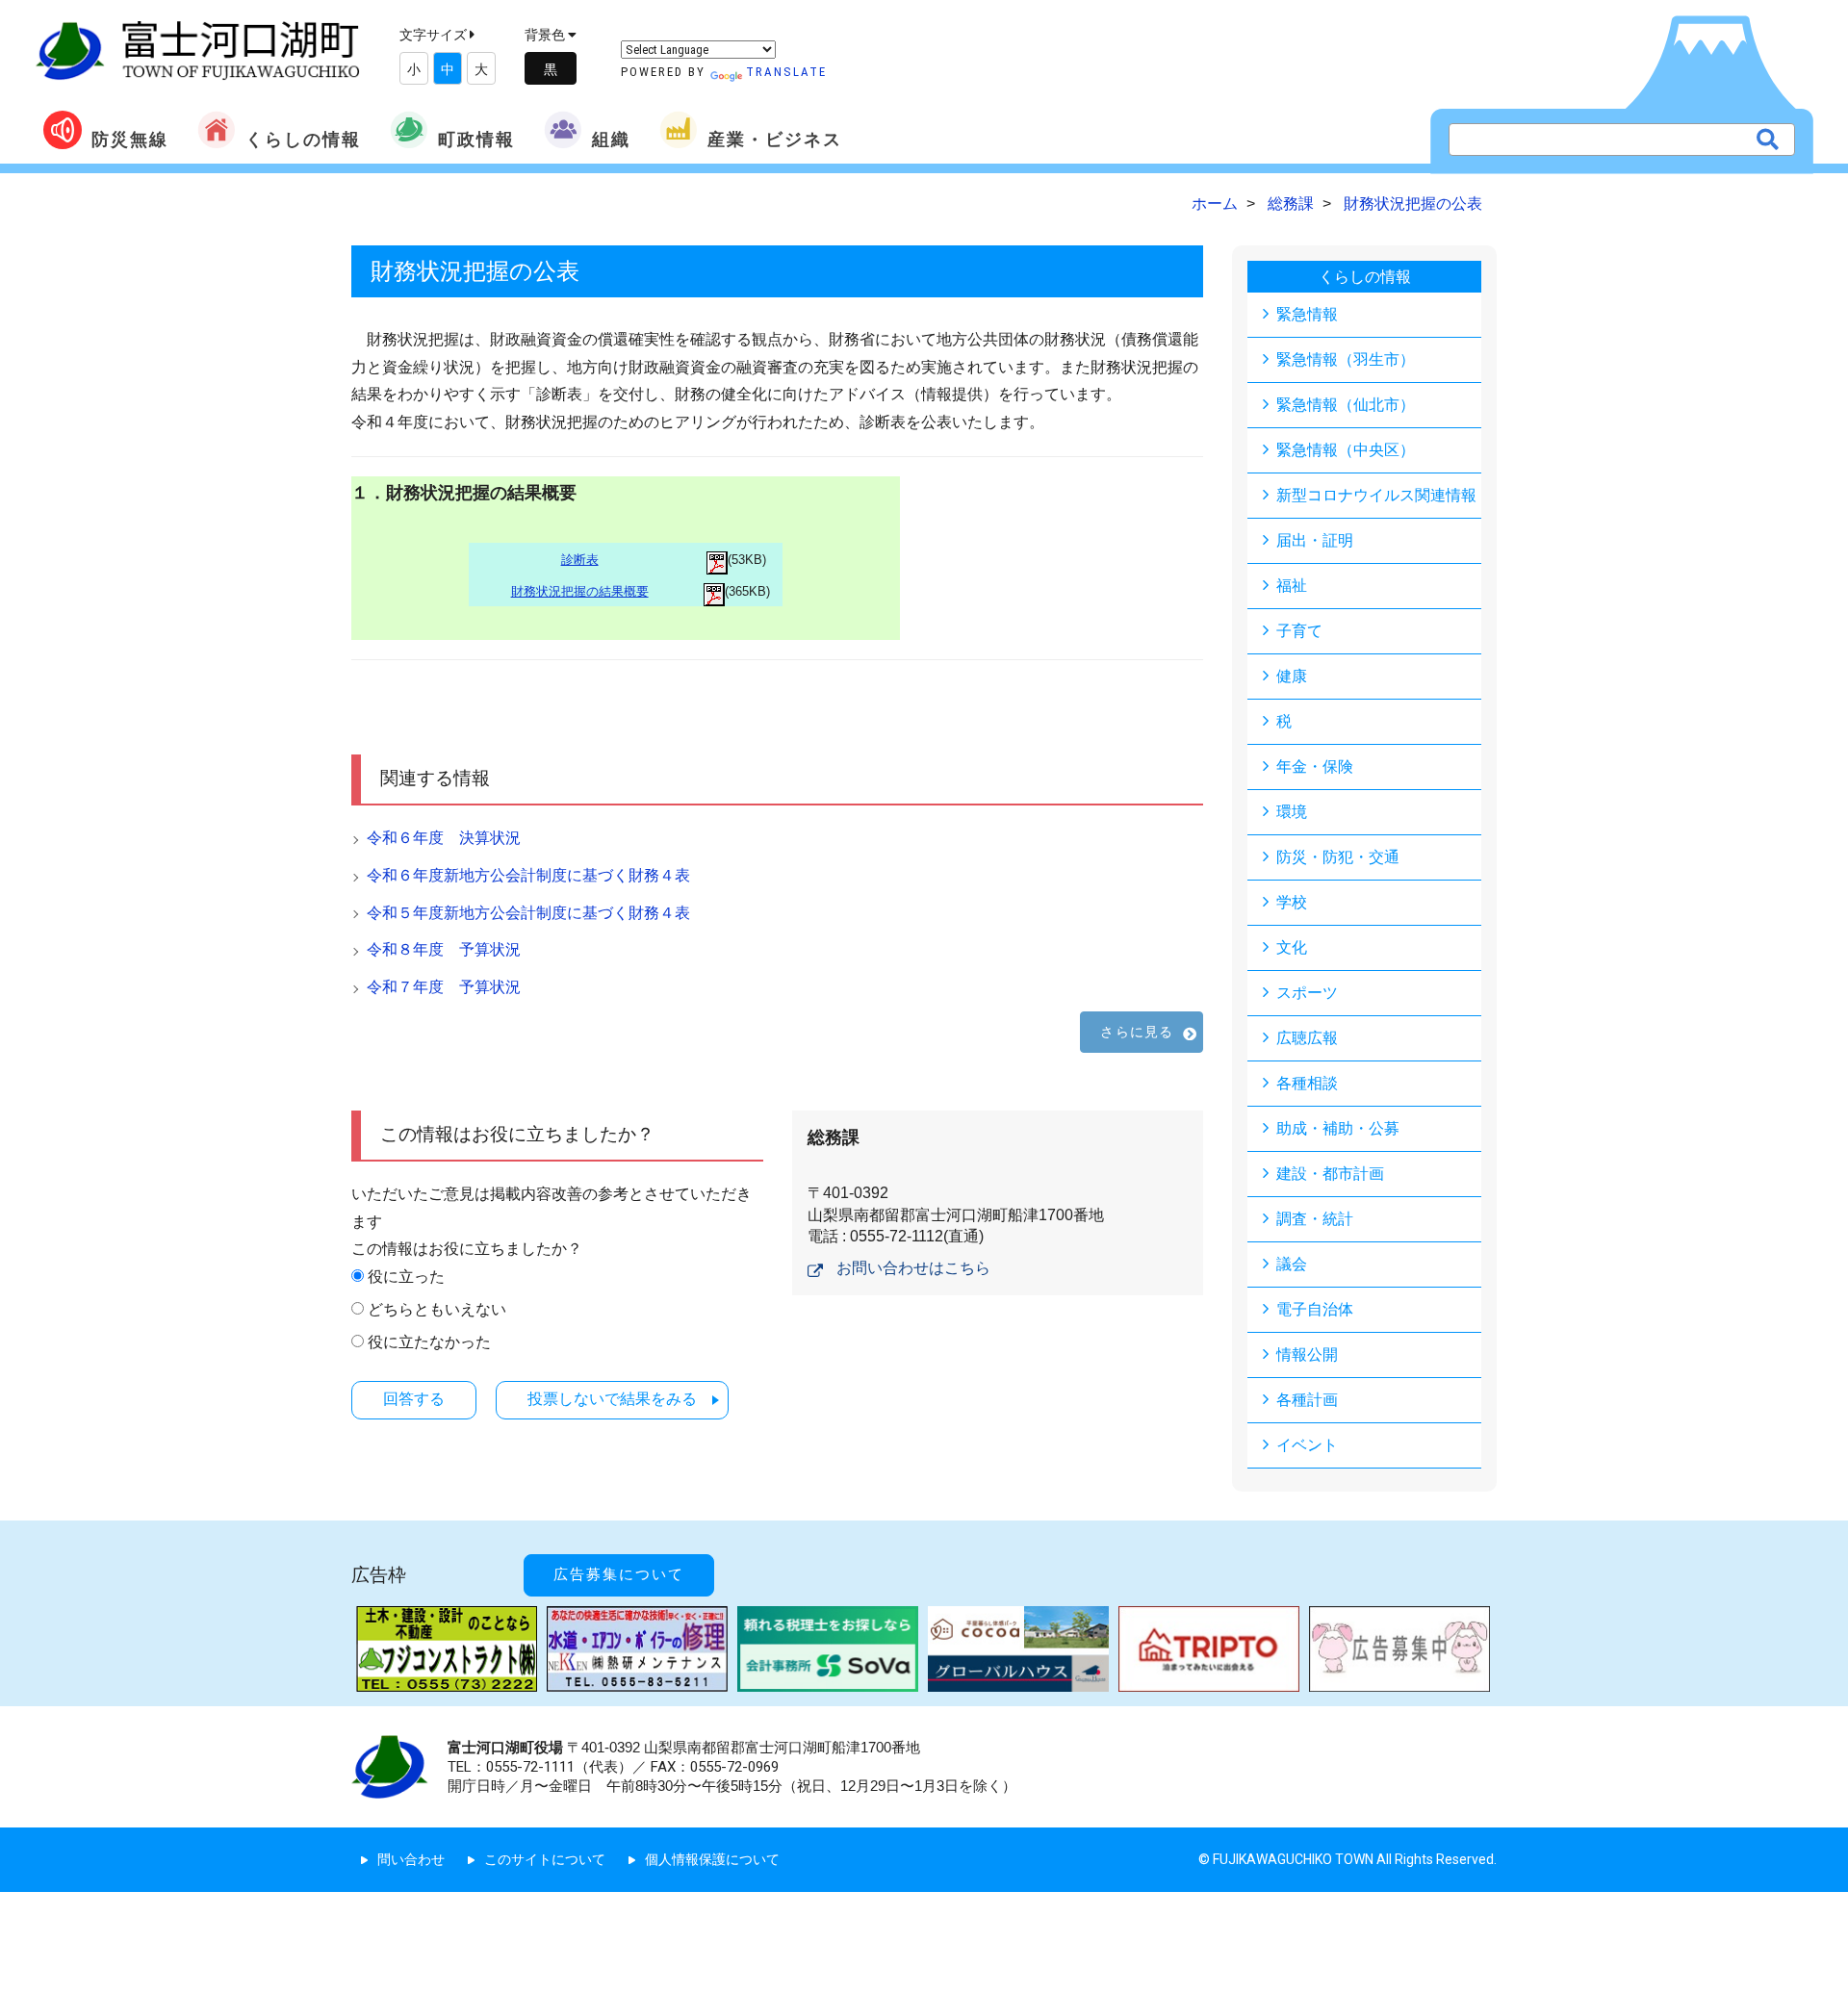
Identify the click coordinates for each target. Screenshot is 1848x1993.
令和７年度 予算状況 (444, 987)
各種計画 (1307, 1400)
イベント (1307, 1445)
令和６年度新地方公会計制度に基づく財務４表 (528, 875)
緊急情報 (1307, 314)
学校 (1292, 902)
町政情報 (476, 139)
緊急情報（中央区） (1346, 450)
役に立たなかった (429, 1342)
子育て (1299, 631)
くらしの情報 (303, 139)
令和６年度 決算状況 (444, 838)
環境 (1292, 812)
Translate (786, 72)
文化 (1292, 947)
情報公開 (1307, 1354)
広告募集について (619, 1574)
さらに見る (1137, 1032)
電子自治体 (1315, 1309)
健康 (1292, 676)
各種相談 (1307, 1083)
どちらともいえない (437, 1309)
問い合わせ (411, 1859)
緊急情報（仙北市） (1346, 405)
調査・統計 (1315, 1219)
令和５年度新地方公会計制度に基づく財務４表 (528, 913)
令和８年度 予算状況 (444, 949)
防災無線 (130, 139)
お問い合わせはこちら (913, 1268)
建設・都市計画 (1330, 1174)
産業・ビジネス (775, 139)
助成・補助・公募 (1338, 1128)
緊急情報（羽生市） (1346, 359)
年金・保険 (1315, 767)
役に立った (406, 1277)
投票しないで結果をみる (612, 1399)
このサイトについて (545, 1859)
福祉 (1292, 586)
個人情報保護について (712, 1859)
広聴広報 (1307, 1038)
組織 (611, 139)
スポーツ (1307, 993)
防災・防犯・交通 (1338, 857)
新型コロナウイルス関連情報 (1376, 495)
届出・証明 (1315, 540)
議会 (1292, 1264)
